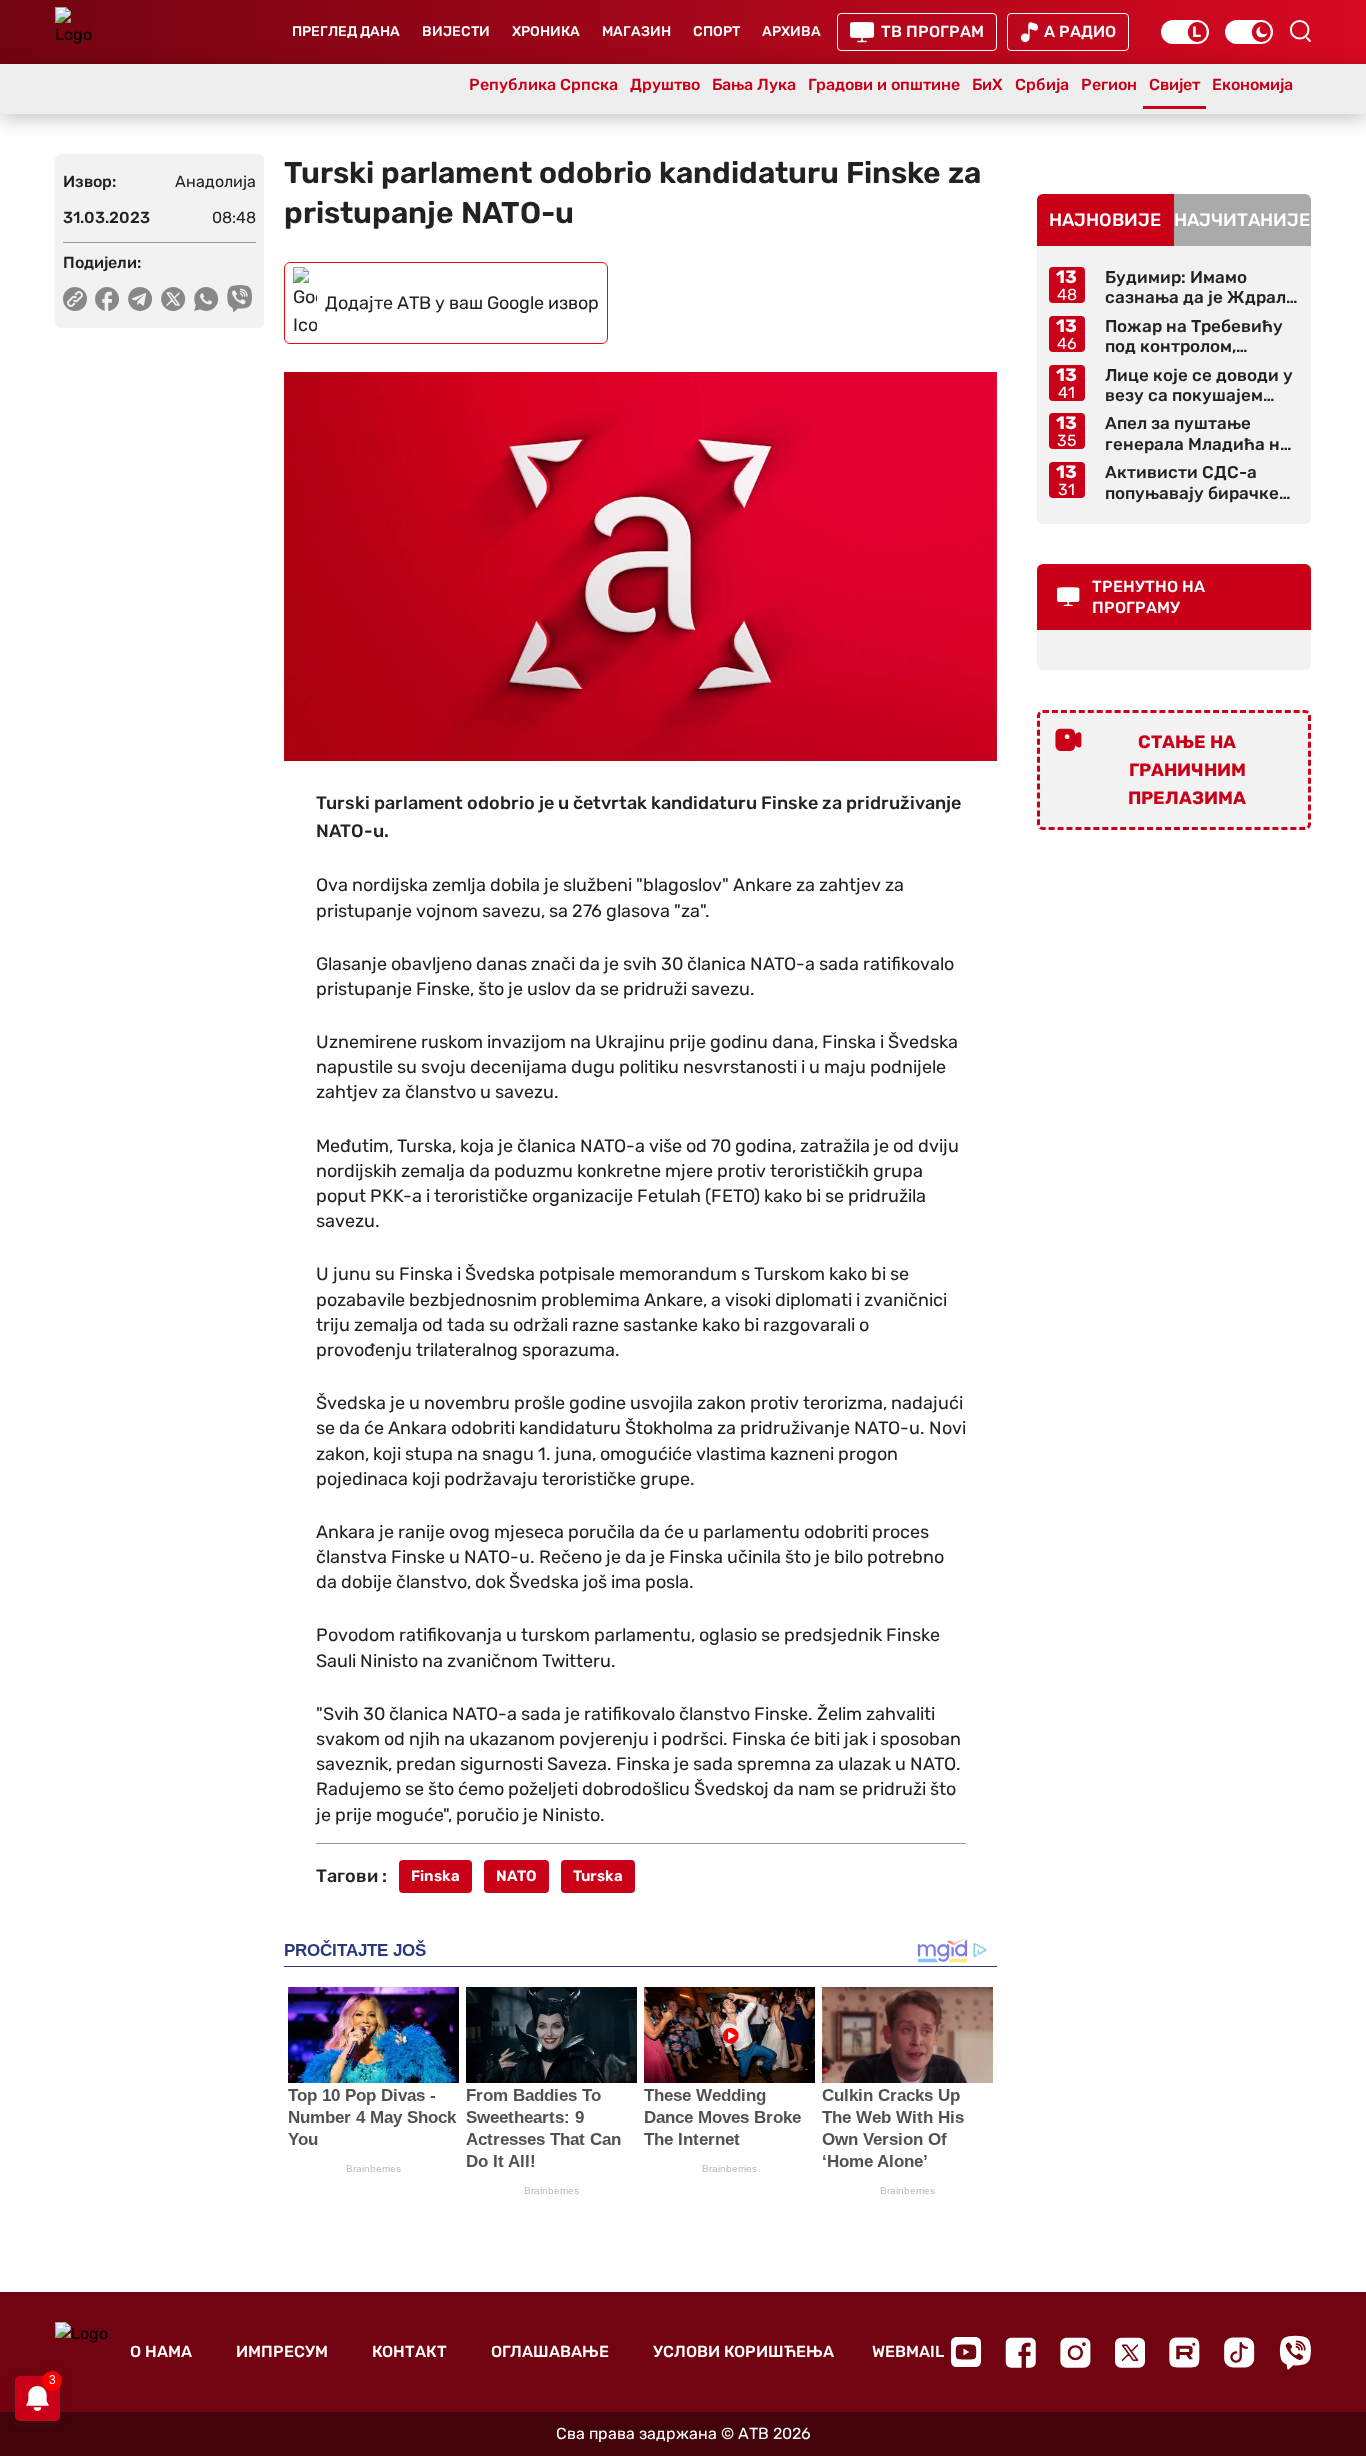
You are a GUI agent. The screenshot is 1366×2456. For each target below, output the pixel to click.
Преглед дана (346, 31)
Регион (1109, 84)
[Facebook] (1020, 2352)
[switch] (1185, 32)
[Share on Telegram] (140, 299)
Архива (791, 31)
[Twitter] (1130, 2352)
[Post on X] (173, 299)
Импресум (282, 2351)
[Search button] (1300, 31)
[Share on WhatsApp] (206, 299)
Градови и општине (884, 84)
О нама (161, 2351)
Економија (1252, 84)
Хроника (546, 31)
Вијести (456, 31)
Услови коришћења (743, 2351)
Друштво (665, 84)
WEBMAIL (908, 2351)
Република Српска (543, 84)
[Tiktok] (1239, 2352)
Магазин (636, 31)
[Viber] (1295, 2352)
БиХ (987, 84)
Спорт (716, 31)
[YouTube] (966, 2352)
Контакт (409, 2351)
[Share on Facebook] (107, 299)
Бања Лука (754, 84)
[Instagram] (1075, 2352)
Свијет (1174, 84)
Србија (1042, 84)
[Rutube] (1184, 2352)
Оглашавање (550, 2351)
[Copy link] (75, 299)
